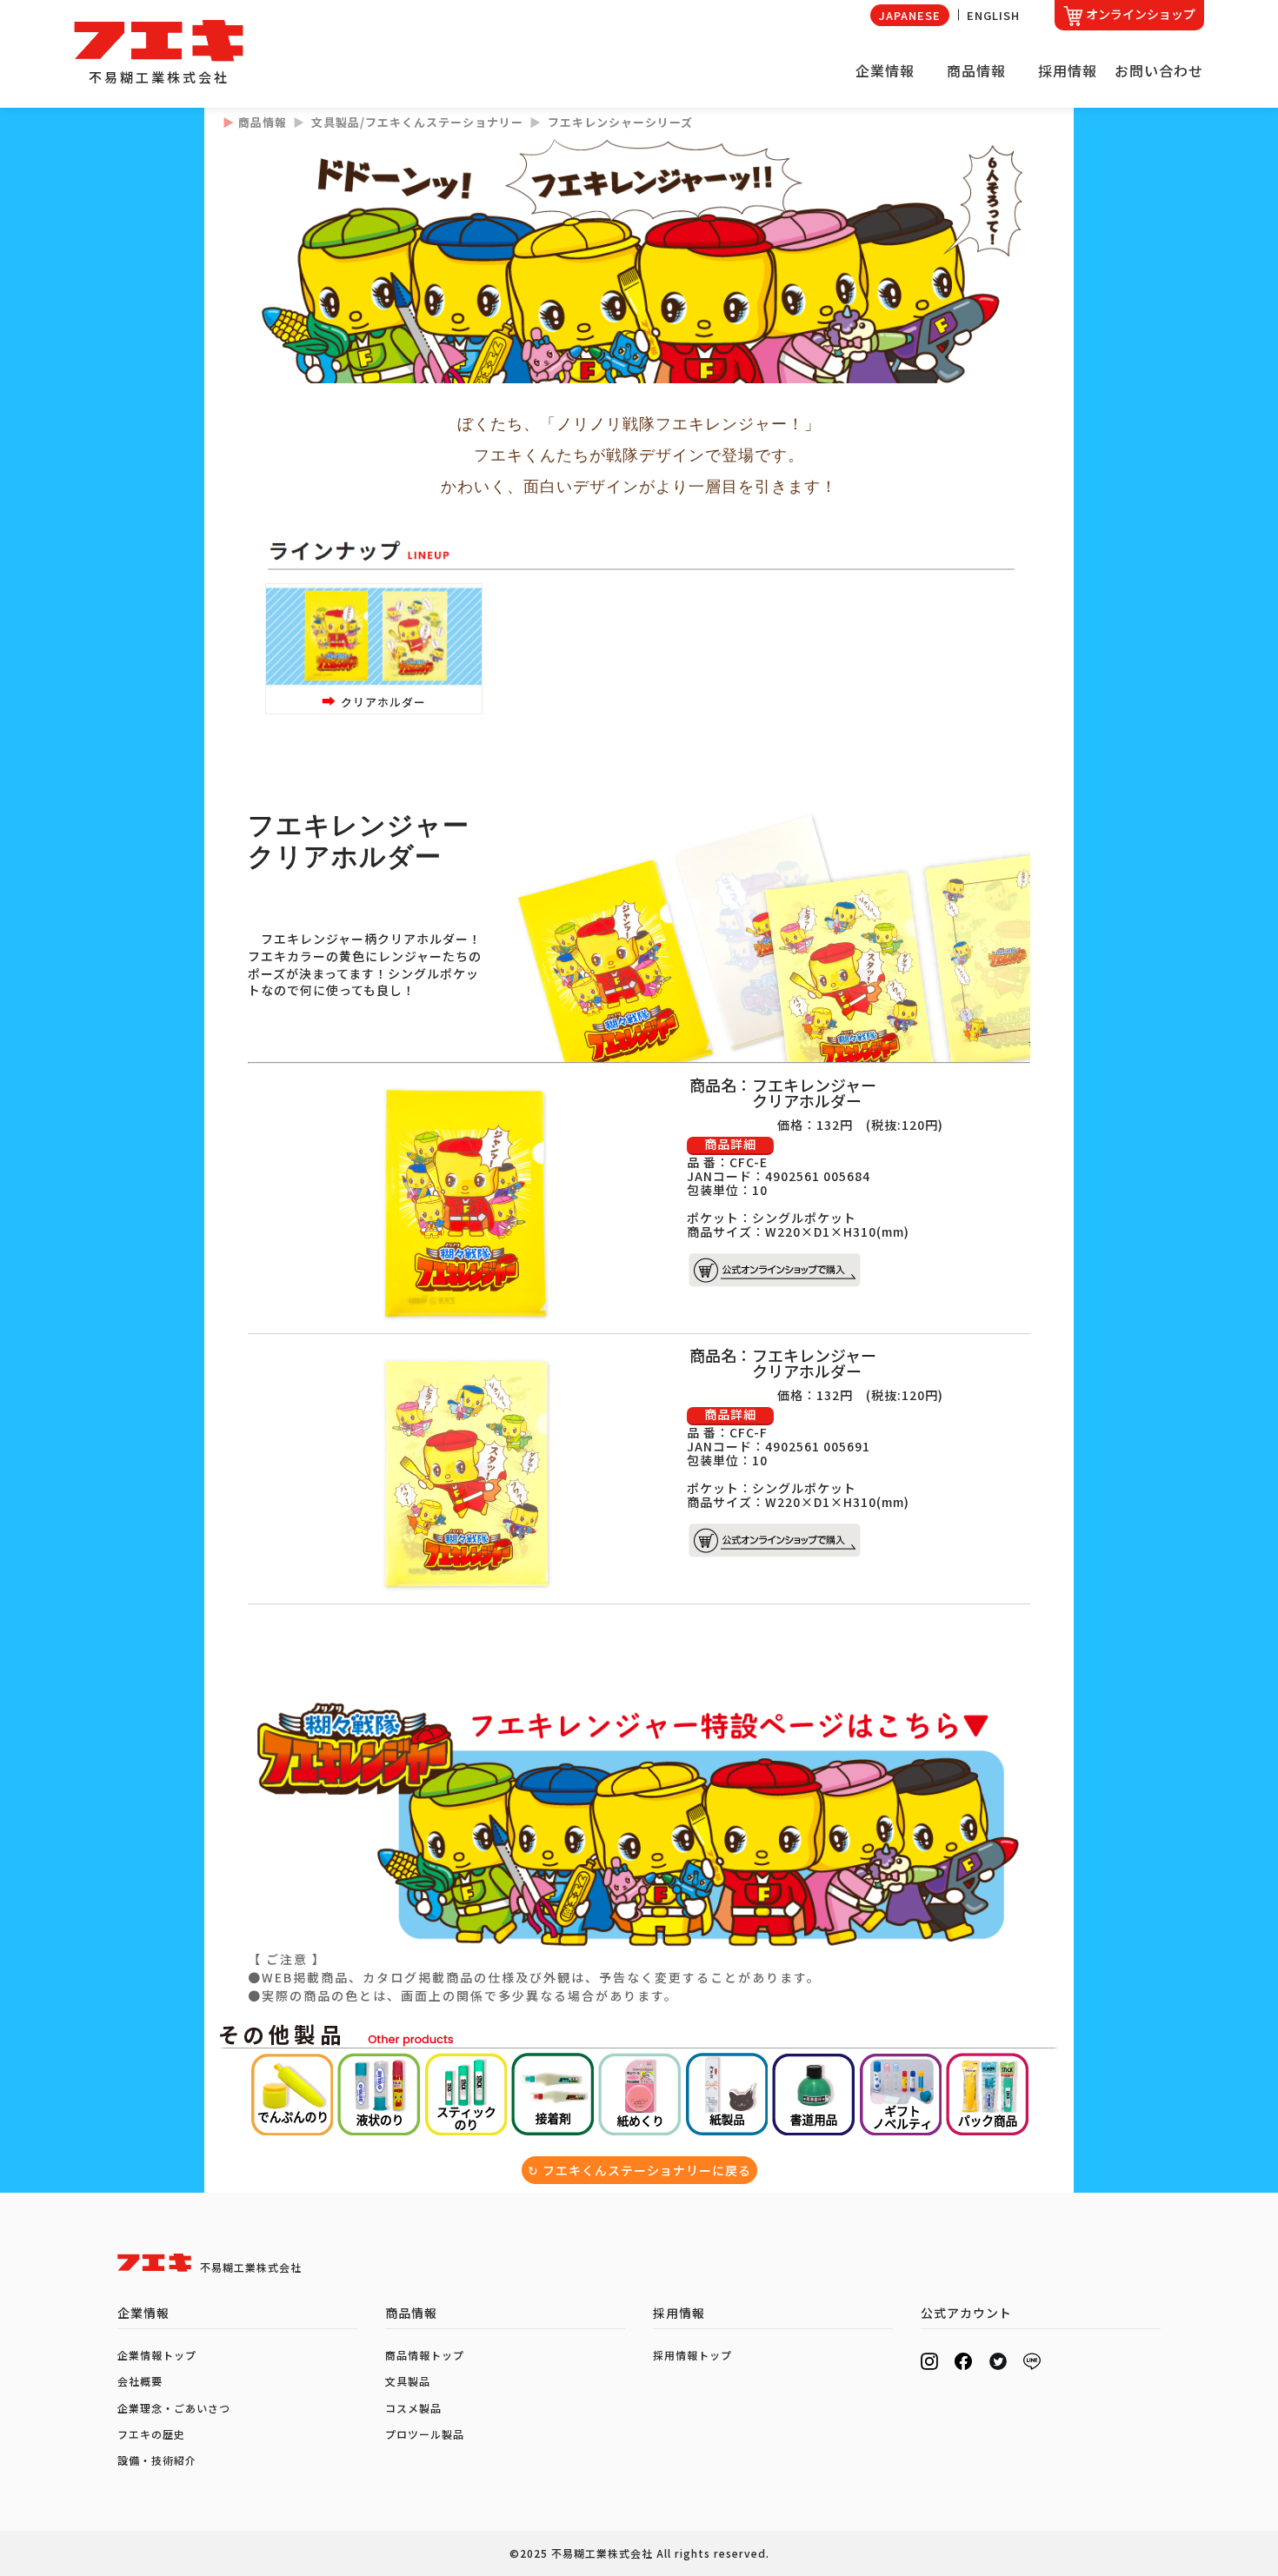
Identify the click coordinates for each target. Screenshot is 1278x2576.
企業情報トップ (157, 2355)
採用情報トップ (692, 2355)
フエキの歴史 (151, 2434)
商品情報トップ (425, 2355)
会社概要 (140, 2381)
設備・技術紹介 (157, 2460)
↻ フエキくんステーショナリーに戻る (639, 2170)
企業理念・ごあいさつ (174, 2408)
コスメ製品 (413, 2408)
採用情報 (1068, 70)
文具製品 (408, 2381)
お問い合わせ (1159, 70)
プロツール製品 (425, 2434)
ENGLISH (993, 15)
